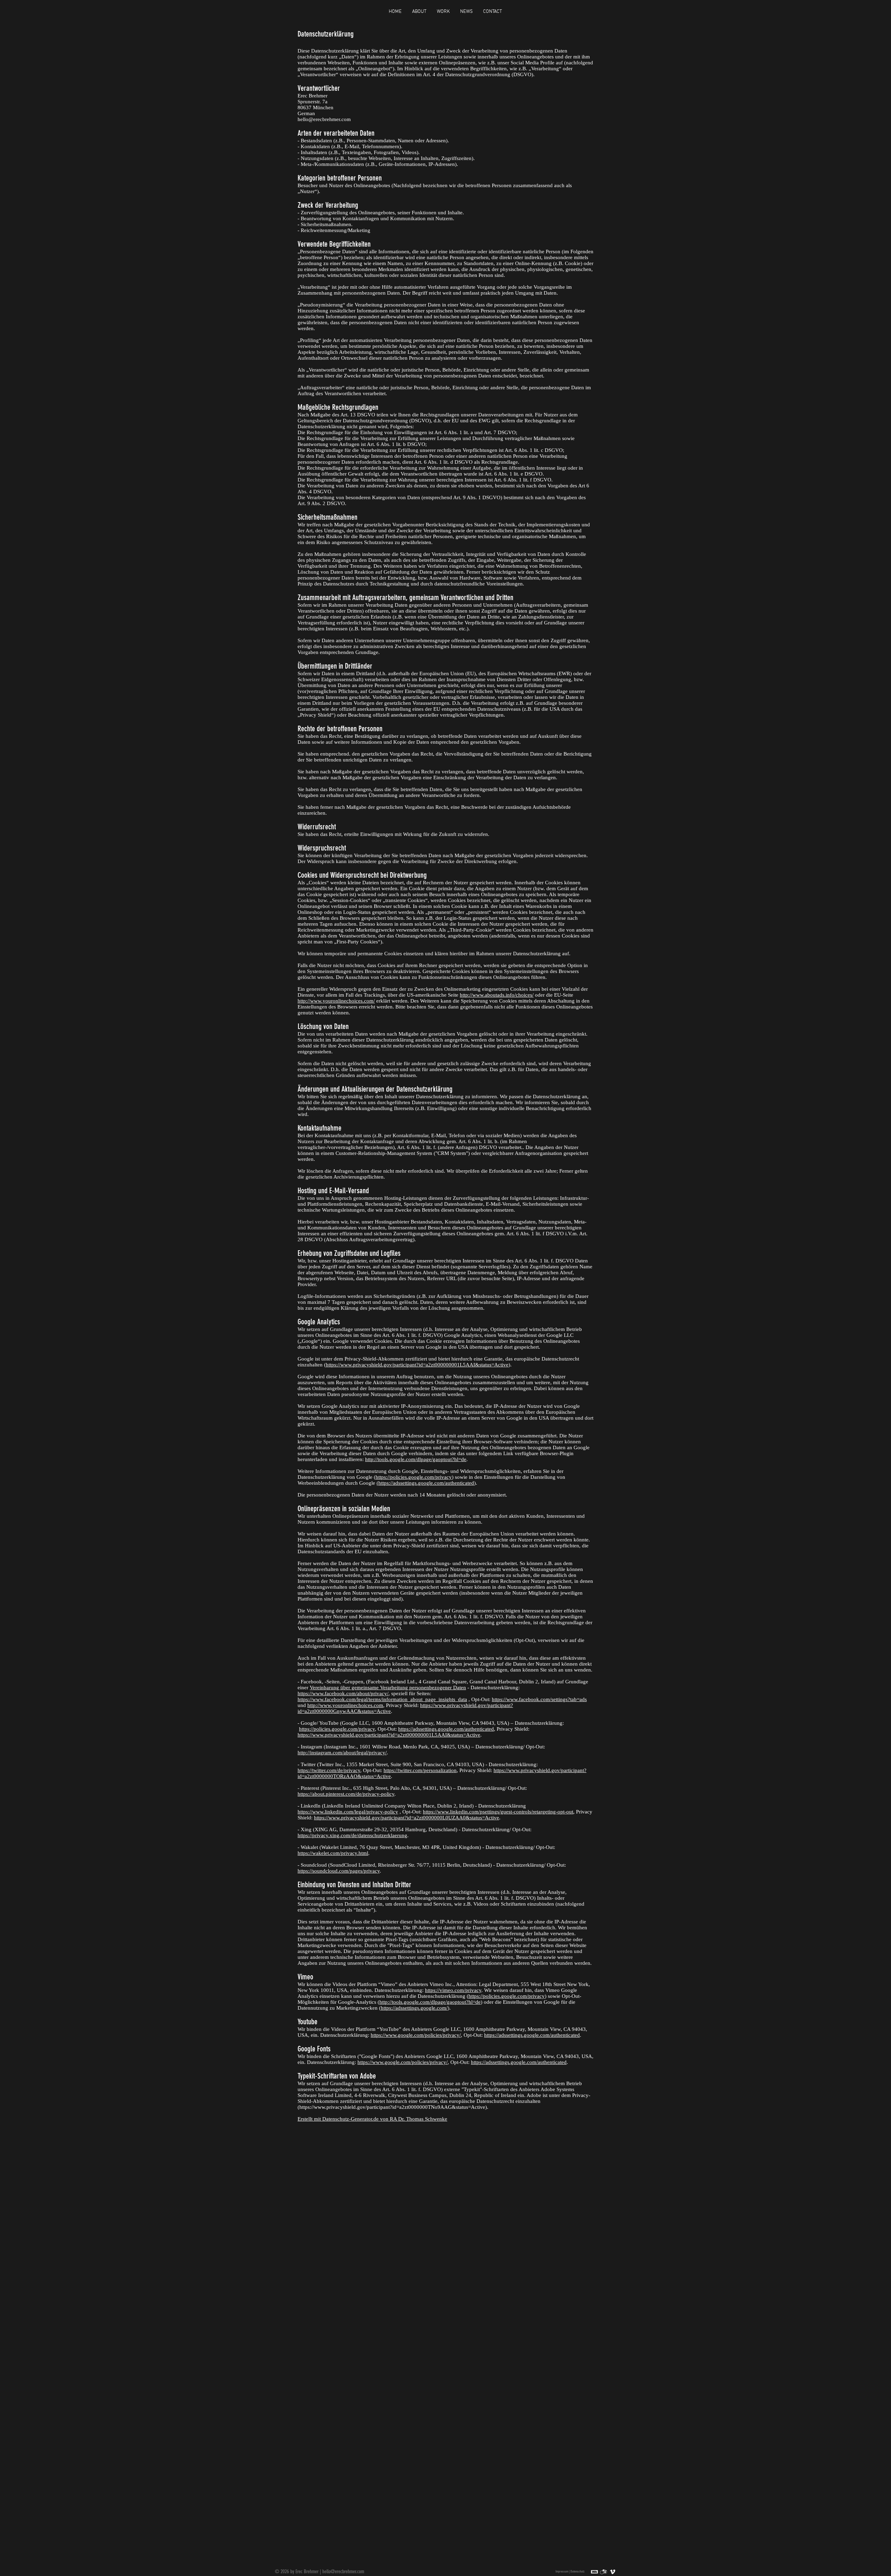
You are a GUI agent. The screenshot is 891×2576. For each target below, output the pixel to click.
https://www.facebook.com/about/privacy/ (343, 1693)
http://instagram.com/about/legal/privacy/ (342, 1753)
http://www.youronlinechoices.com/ (336, 1001)
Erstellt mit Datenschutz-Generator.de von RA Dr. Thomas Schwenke (372, 2119)
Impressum (562, 2571)
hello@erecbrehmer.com (343, 2571)
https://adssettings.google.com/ (414, 2008)
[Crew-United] (604, 2572)
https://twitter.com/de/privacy (329, 1770)
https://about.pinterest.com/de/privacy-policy (346, 1794)
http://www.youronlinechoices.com (345, 1705)
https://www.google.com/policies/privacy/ (416, 2035)
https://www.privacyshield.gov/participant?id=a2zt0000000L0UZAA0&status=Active (407, 1818)
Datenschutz (578, 2571)
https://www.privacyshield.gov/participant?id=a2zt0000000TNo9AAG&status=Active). (394, 2107)
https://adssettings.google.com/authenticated (446, 1729)
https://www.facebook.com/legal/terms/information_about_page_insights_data (382, 1699)
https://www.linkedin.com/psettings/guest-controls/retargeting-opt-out (498, 1812)
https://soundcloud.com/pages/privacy (339, 1871)
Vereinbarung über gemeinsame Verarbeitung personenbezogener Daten (388, 1688)
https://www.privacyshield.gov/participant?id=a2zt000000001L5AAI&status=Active (417, 1365)
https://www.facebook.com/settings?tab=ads (539, 1699)
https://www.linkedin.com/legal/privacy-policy (348, 1812)
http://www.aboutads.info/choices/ (497, 995)
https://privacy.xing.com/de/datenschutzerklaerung (352, 1835)
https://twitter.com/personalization (420, 1770)
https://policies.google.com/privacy (414, 1477)
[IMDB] (594, 2572)
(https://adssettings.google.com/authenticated (425, 1483)
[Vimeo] (613, 2572)
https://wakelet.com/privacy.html (333, 1853)
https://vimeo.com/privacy (453, 1990)
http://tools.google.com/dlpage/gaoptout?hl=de (416, 1459)
